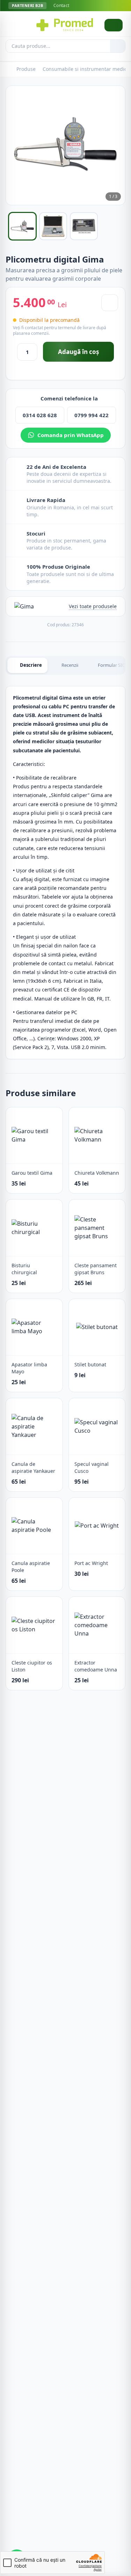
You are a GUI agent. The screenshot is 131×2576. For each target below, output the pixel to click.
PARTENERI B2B (27, 5)
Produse (26, 69)
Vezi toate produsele (93, 606)
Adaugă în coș (78, 352)
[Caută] (118, 46)
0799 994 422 (92, 415)
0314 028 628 (40, 415)
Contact (61, 6)
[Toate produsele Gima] (24, 606)
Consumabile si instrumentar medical (87, 69)
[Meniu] (15, 25)
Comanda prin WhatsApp (71, 435)
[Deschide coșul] (114, 25)
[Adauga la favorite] (110, 303)
